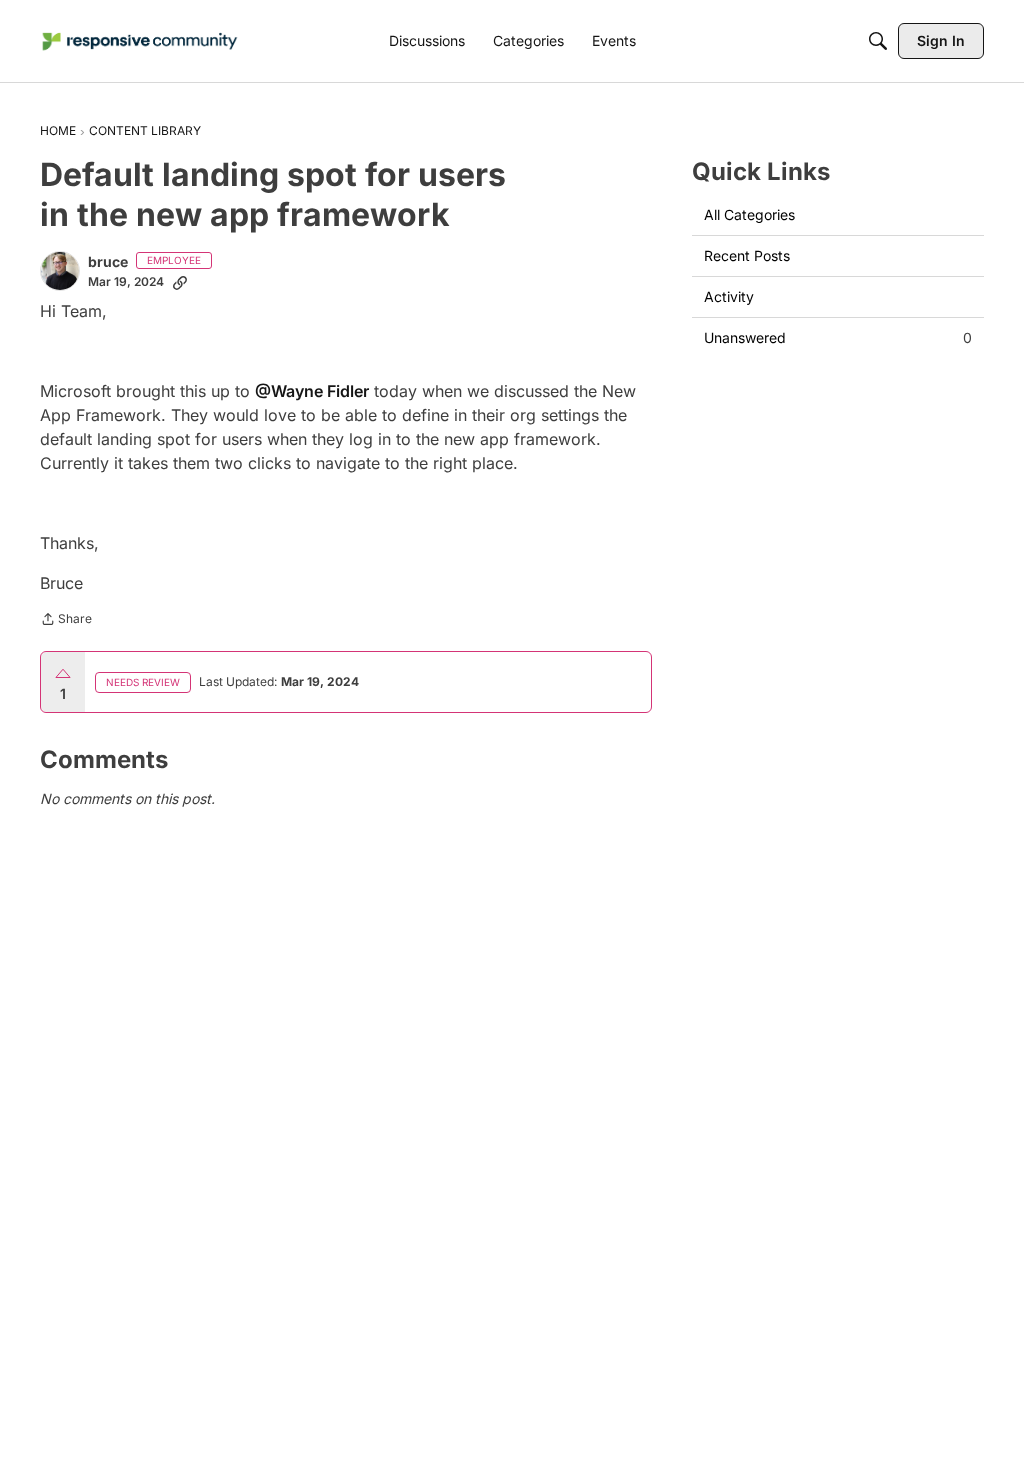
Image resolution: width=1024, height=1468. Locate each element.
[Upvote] (63, 674)
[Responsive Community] (140, 41)
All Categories (749, 214)
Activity (729, 296)
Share (66, 621)
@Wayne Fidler (312, 391)
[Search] (878, 41)
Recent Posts (747, 255)
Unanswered (838, 337)
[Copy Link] (180, 282)
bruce (108, 261)
